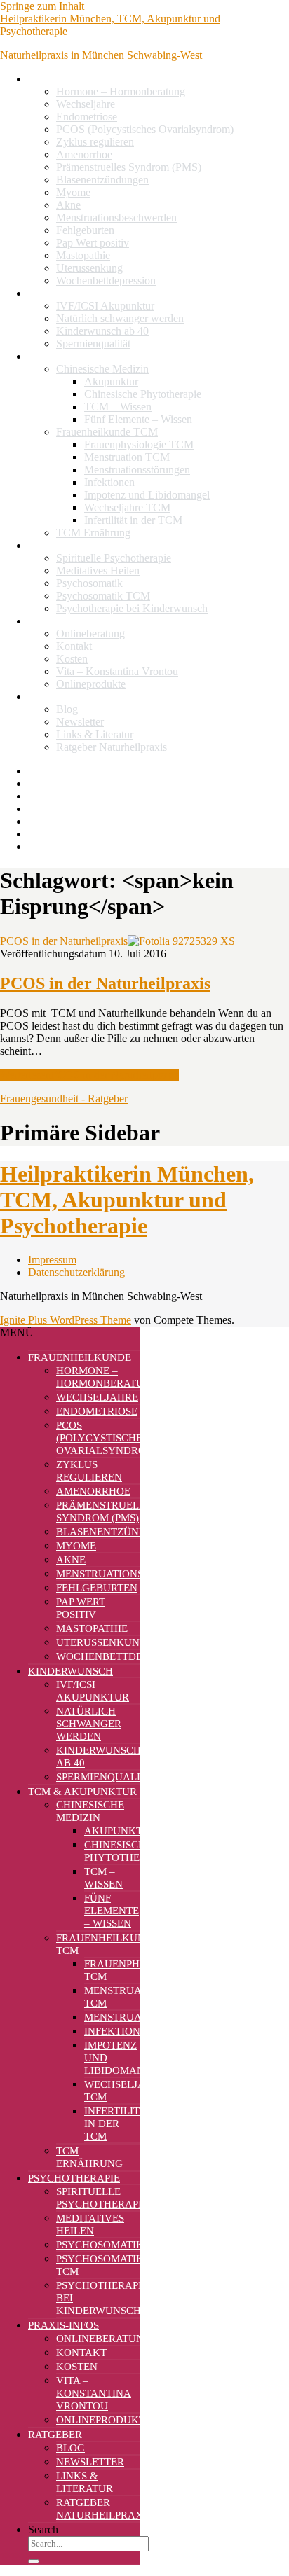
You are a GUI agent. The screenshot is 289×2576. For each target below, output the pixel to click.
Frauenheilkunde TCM (107, 432)
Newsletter (80, 722)
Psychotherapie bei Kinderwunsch (132, 608)
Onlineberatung (90, 633)
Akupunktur (111, 381)
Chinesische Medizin (102, 369)
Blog (67, 709)
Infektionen (109, 482)
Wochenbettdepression (106, 281)
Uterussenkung (89, 268)
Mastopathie (83, 255)
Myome (73, 192)
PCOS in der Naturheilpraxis (64, 941)
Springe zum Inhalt (42, 6)
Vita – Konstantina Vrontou (117, 671)
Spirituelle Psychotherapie (114, 558)
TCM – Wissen (118, 407)
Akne (68, 205)
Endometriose (87, 117)
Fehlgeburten (85, 230)
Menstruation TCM (127, 457)
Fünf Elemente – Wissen (138, 419)
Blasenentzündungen (102, 180)
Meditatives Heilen (98, 570)
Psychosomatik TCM (103, 596)
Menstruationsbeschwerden (116, 217)
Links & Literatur (95, 734)
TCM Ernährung (93, 533)
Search (43, 2529)
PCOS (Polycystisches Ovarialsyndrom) (145, 129)
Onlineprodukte (91, 684)
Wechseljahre (86, 104)
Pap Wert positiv (93, 243)
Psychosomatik (89, 583)
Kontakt (74, 646)
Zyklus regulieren (95, 142)
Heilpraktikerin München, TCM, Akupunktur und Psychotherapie (127, 1200)
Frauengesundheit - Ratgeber (64, 1099)
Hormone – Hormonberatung (121, 91)
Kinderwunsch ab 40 (102, 331)
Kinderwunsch (61, 293)
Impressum (52, 1260)
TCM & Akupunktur (74, 356)
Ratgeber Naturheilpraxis (112, 747)
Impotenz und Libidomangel (147, 495)
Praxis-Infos (55, 621)
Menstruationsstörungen (137, 470)
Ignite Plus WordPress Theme (66, 1320)
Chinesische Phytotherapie (143, 394)
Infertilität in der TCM (133, 520)
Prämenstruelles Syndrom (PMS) (129, 167)
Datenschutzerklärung (76, 1272)
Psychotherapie (62, 545)
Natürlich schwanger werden (120, 318)
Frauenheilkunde (65, 79)
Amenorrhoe (84, 154)
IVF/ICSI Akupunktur (105, 306)
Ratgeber (48, 697)
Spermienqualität (93, 344)
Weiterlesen (89, 1075)
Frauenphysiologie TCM (139, 444)
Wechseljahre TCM (127, 507)
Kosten (72, 659)
